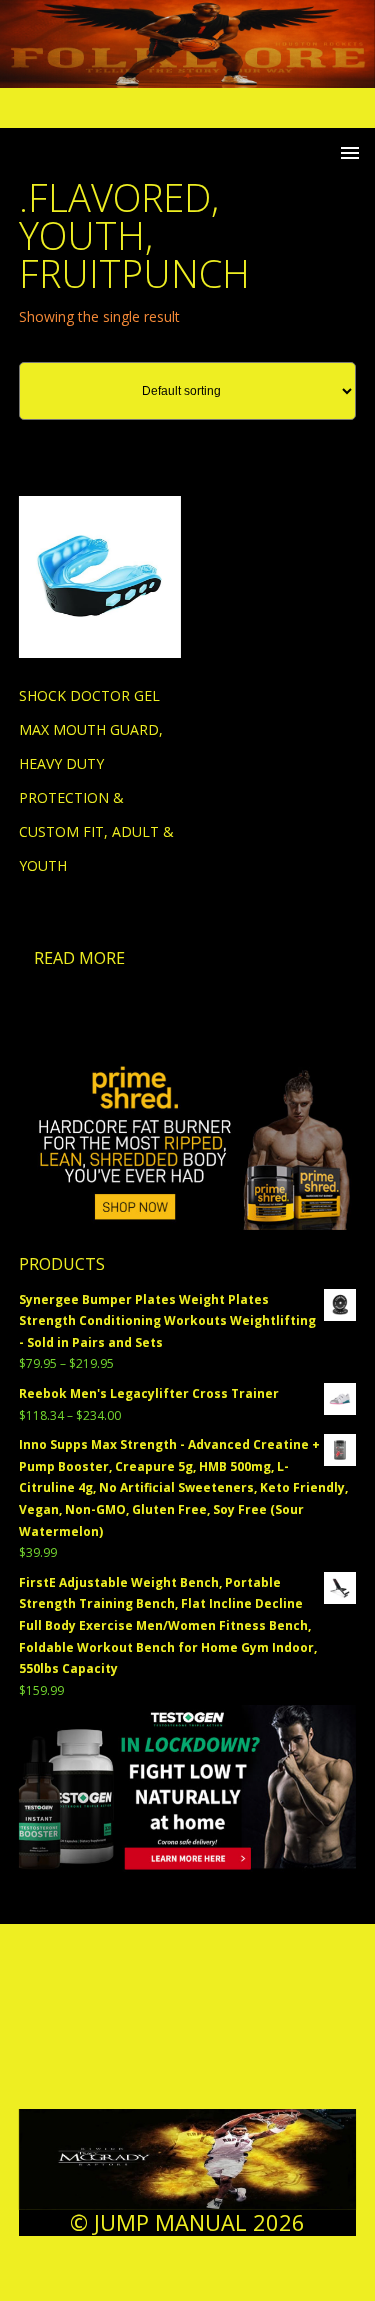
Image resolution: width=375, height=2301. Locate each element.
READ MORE (79, 958)
